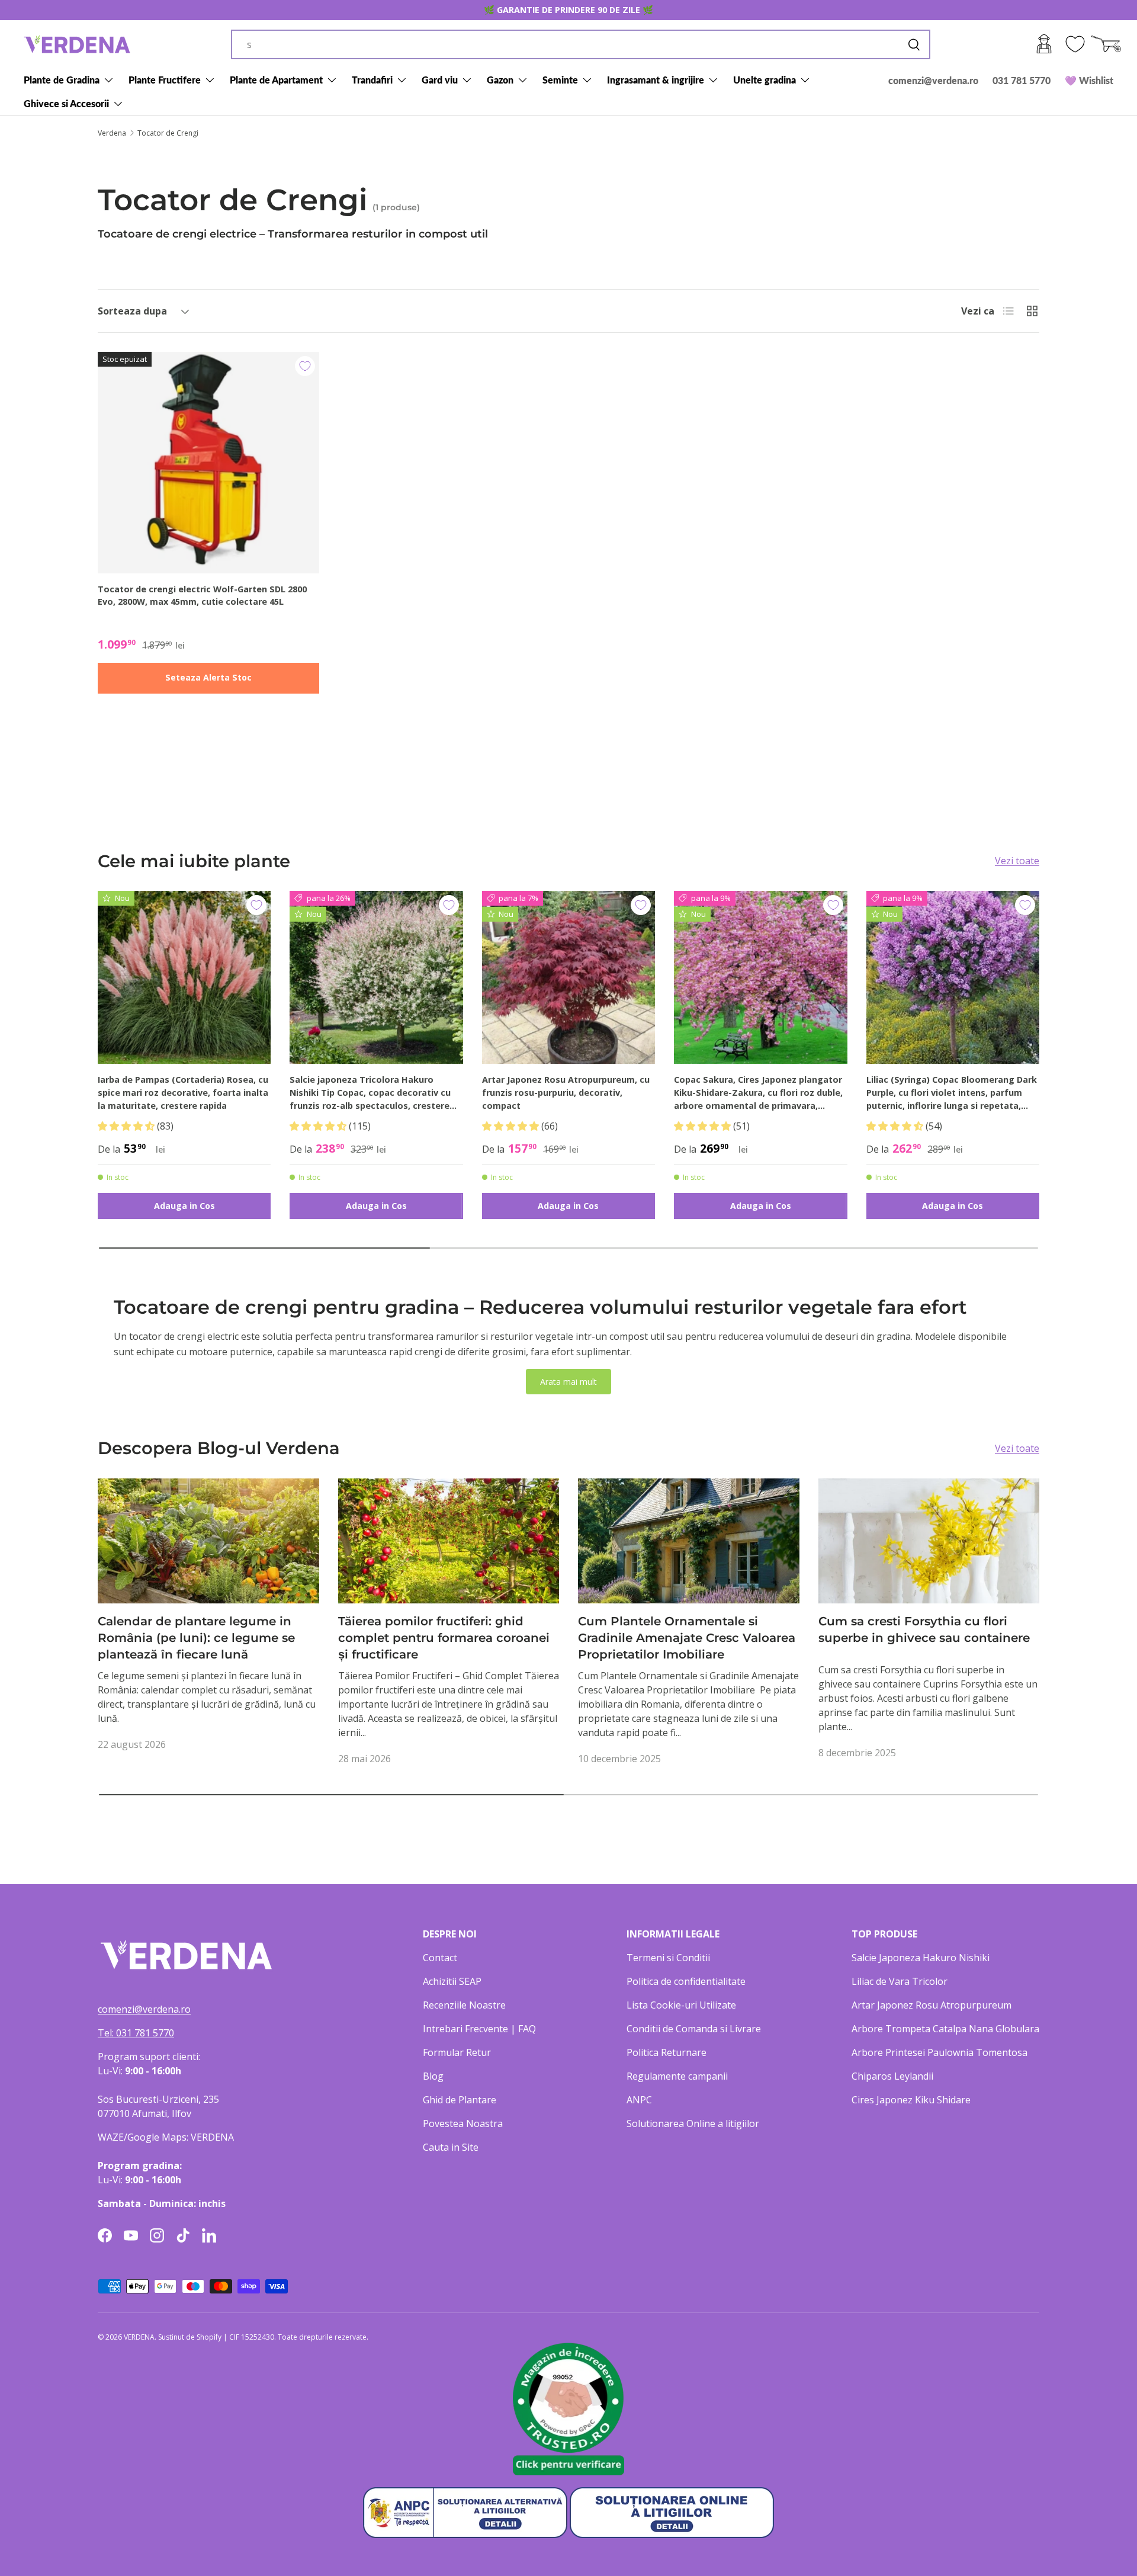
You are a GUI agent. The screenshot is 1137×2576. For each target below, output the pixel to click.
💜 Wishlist (1089, 80)
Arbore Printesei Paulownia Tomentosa (940, 2052)
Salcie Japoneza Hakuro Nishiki (921, 1958)
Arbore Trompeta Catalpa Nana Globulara (945, 2029)
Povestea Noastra (463, 2123)
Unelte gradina (765, 80)
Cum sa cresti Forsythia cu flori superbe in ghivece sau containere (924, 1629)
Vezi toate (1017, 861)
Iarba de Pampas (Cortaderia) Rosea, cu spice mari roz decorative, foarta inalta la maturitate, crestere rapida (183, 1092)
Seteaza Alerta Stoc (208, 677)
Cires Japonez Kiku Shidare (911, 2100)
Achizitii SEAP (452, 1981)
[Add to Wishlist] (305, 366)
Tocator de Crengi (168, 133)
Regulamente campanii (677, 2076)
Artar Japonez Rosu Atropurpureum (932, 2005)
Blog (433, 2076)
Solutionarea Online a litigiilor (693, 2123)
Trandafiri (372, 80)
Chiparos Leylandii (892, 2076)
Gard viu (440, 80)
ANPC (639, 2100)
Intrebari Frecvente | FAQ (479, 2029)
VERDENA (139, 2337)
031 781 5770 (1022, 80)
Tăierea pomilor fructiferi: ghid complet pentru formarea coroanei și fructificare (444, 1638)
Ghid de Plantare (460, 2100)
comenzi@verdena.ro (933, 80)
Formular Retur (457, 2052)
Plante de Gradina (62, 80)
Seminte (560, 80)
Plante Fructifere (165, 80)
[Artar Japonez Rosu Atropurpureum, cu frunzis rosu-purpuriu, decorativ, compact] (568, 977)
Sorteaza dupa (132, 311)
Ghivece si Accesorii (66, 103)
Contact (440, 1958)
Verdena (112, 133)
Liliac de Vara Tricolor (900, 1981)
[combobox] (581, 44)
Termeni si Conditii (668, 1958)
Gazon (500, 80)
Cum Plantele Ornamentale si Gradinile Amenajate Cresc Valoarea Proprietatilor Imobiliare (687, 1638)
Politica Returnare (667, 2052)
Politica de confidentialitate (686, 1981)
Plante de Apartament (276, 80)
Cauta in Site (451, 2147)
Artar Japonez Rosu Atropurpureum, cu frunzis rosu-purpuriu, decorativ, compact (566, 1092)
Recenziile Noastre (464, 2005)
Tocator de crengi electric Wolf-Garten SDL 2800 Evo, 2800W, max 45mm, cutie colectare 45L (202, 596)
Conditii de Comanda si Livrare (694, 2029)
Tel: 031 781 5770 (136, 2033)
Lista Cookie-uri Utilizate (681, 2005)
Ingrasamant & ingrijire (656, 80)
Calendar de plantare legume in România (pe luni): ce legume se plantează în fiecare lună (196, 1638)
